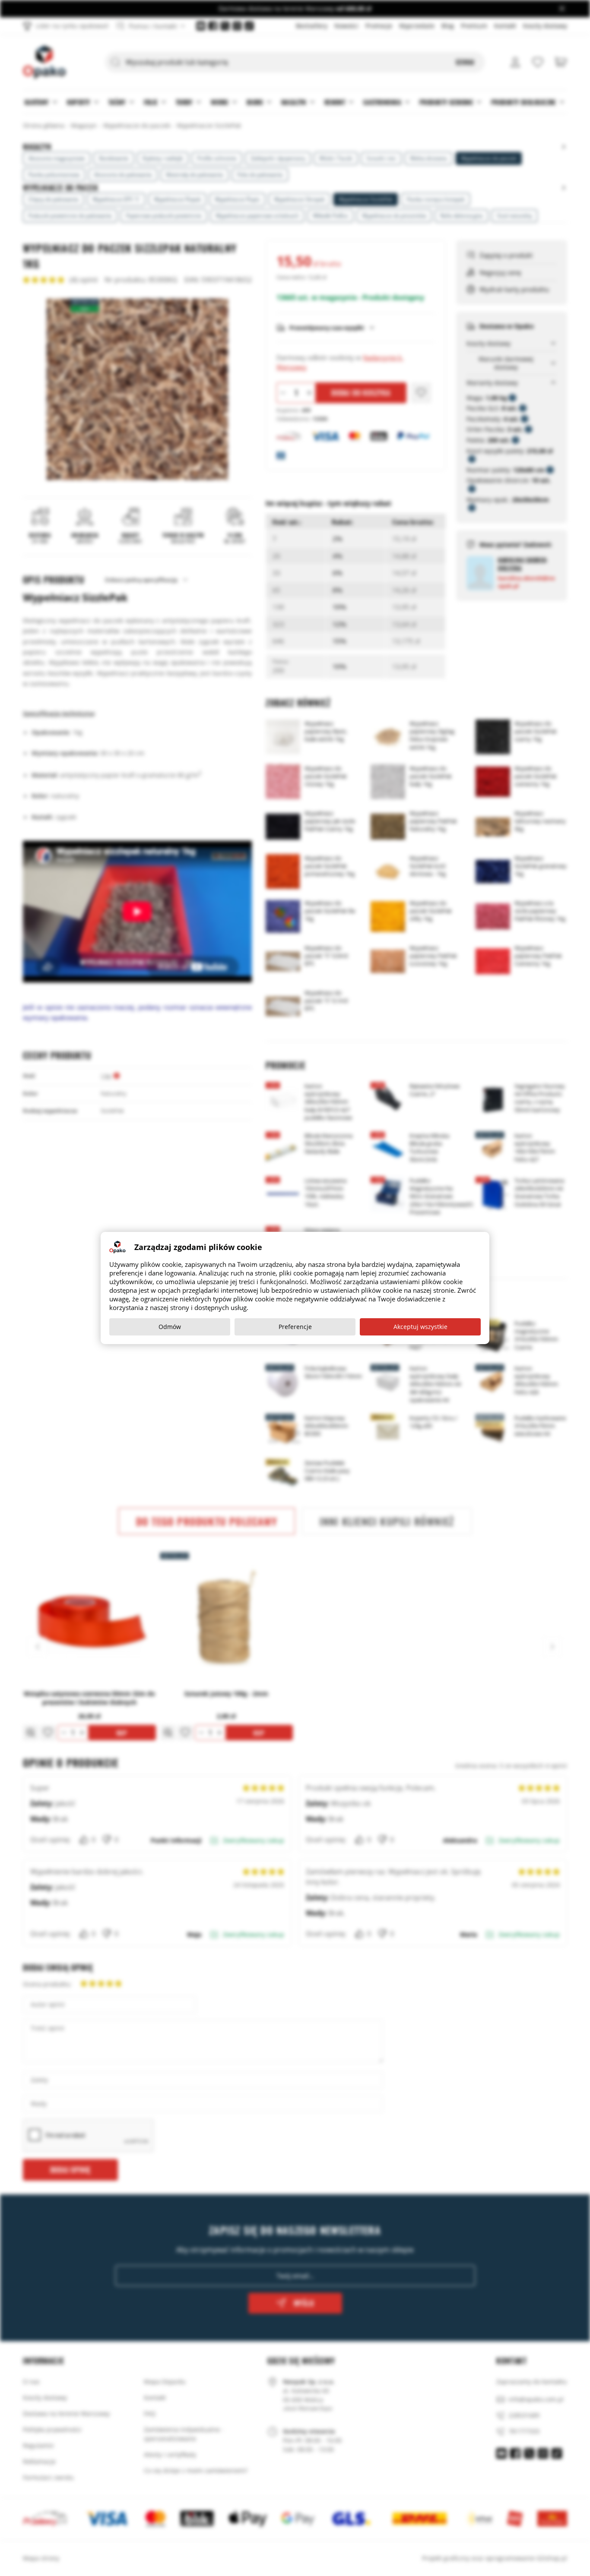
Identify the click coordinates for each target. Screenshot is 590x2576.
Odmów (170, 1327)
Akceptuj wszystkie (420, 1327)
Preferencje (295, 1327)
